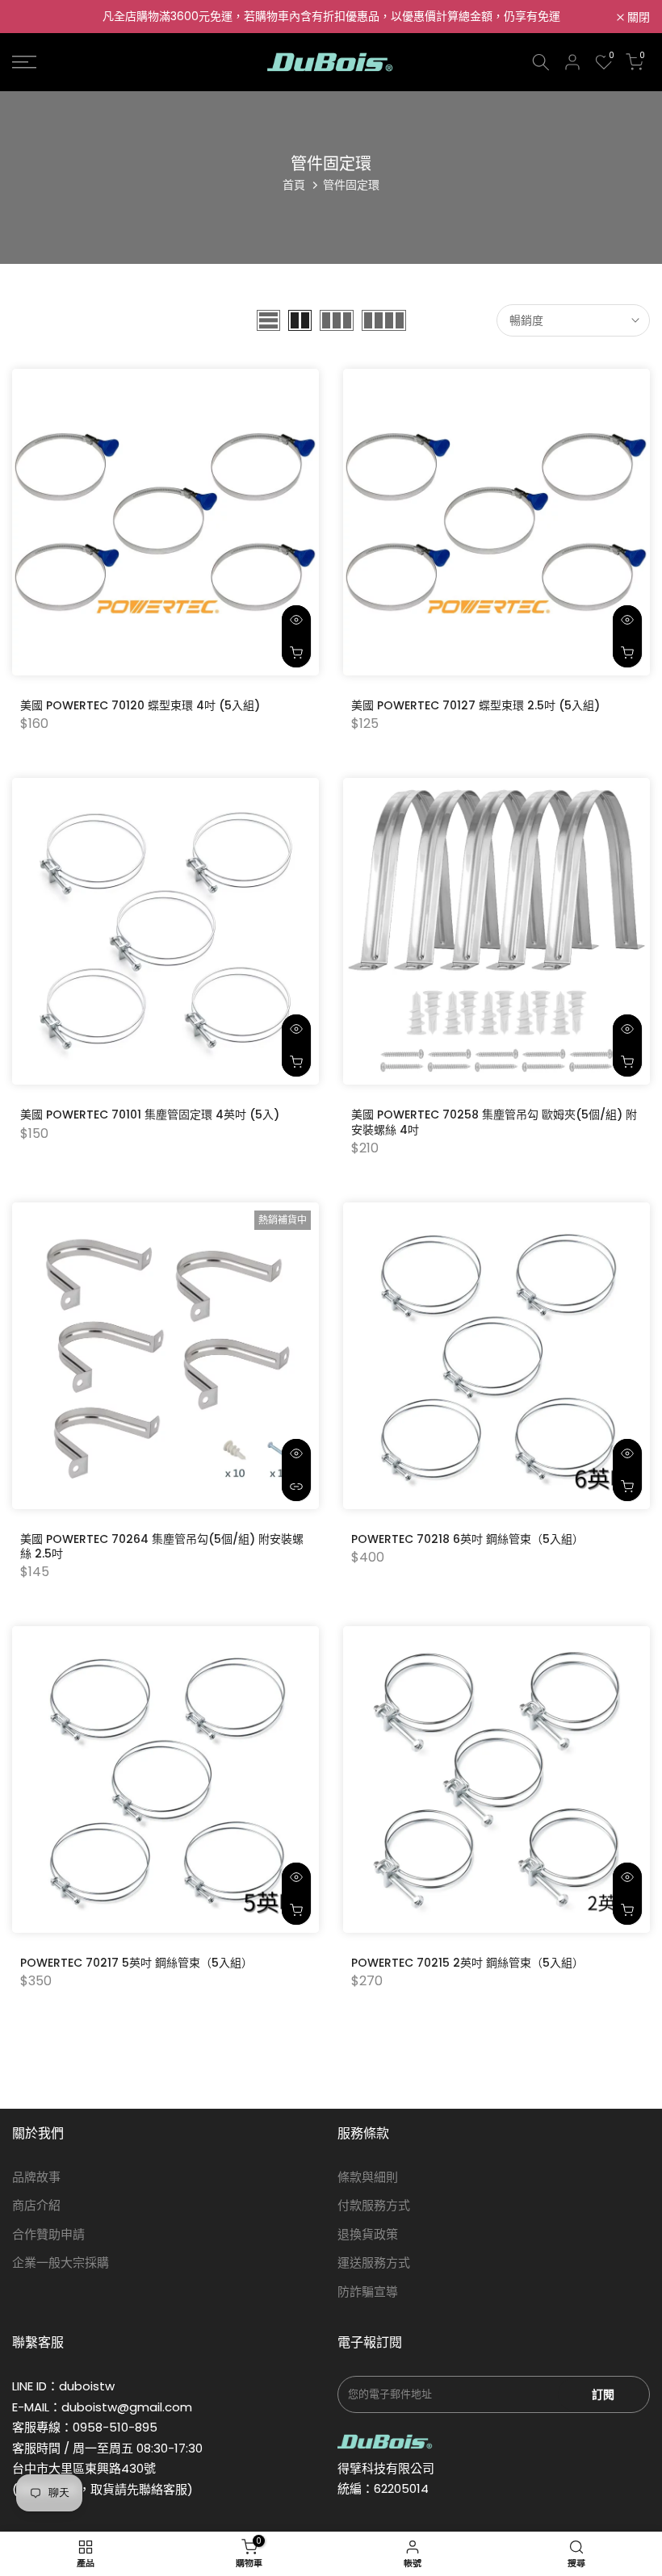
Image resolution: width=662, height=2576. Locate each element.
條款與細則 (368, 2177)
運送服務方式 (374, 2262)
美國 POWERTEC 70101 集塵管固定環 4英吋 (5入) (150, 1114)
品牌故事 (36, 2177)
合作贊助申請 (48, 2234)
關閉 (32, 17)
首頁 (294, 185)
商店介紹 (36, 2205)
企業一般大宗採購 (61, 2262)
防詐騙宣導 (368, 2292)
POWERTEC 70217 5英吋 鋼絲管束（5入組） (136, 1963)
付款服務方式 (374, 2205)
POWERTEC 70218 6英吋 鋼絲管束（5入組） (467, 1539)
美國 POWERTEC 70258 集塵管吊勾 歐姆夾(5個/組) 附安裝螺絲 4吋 (494, 1122)
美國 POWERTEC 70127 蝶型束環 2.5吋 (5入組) (476, 705)
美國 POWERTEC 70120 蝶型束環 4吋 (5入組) (140, 705)
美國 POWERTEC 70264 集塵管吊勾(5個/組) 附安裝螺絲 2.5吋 (162, 1546)
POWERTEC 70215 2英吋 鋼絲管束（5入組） (467, 1963)
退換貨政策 (368, 2234)
